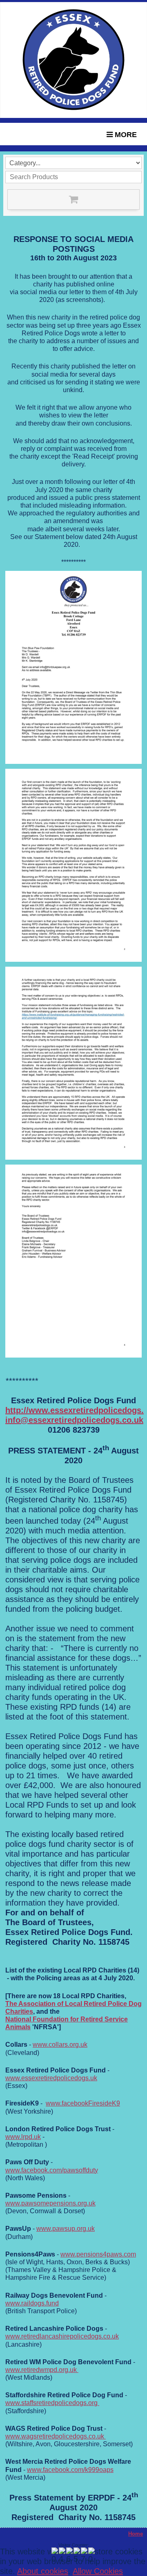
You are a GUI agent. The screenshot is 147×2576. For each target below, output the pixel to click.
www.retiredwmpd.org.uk (42, 2370)
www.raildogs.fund (32, 2303)
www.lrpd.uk (23, 2137)
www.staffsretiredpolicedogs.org (52, 2403)
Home (136, 2534)
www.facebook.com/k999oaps (70, 2470)
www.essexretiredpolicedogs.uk (51, 2078)
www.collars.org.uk (60, 2045)
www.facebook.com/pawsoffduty (52, 2170)
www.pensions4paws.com (98, 2254)
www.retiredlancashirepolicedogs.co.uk (62, 2336)
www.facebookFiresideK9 (83, 2103)
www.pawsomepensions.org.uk (50, 2203)
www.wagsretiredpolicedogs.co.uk (56, 2436)
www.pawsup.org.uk (66, 2229)
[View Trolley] (73, 200)
